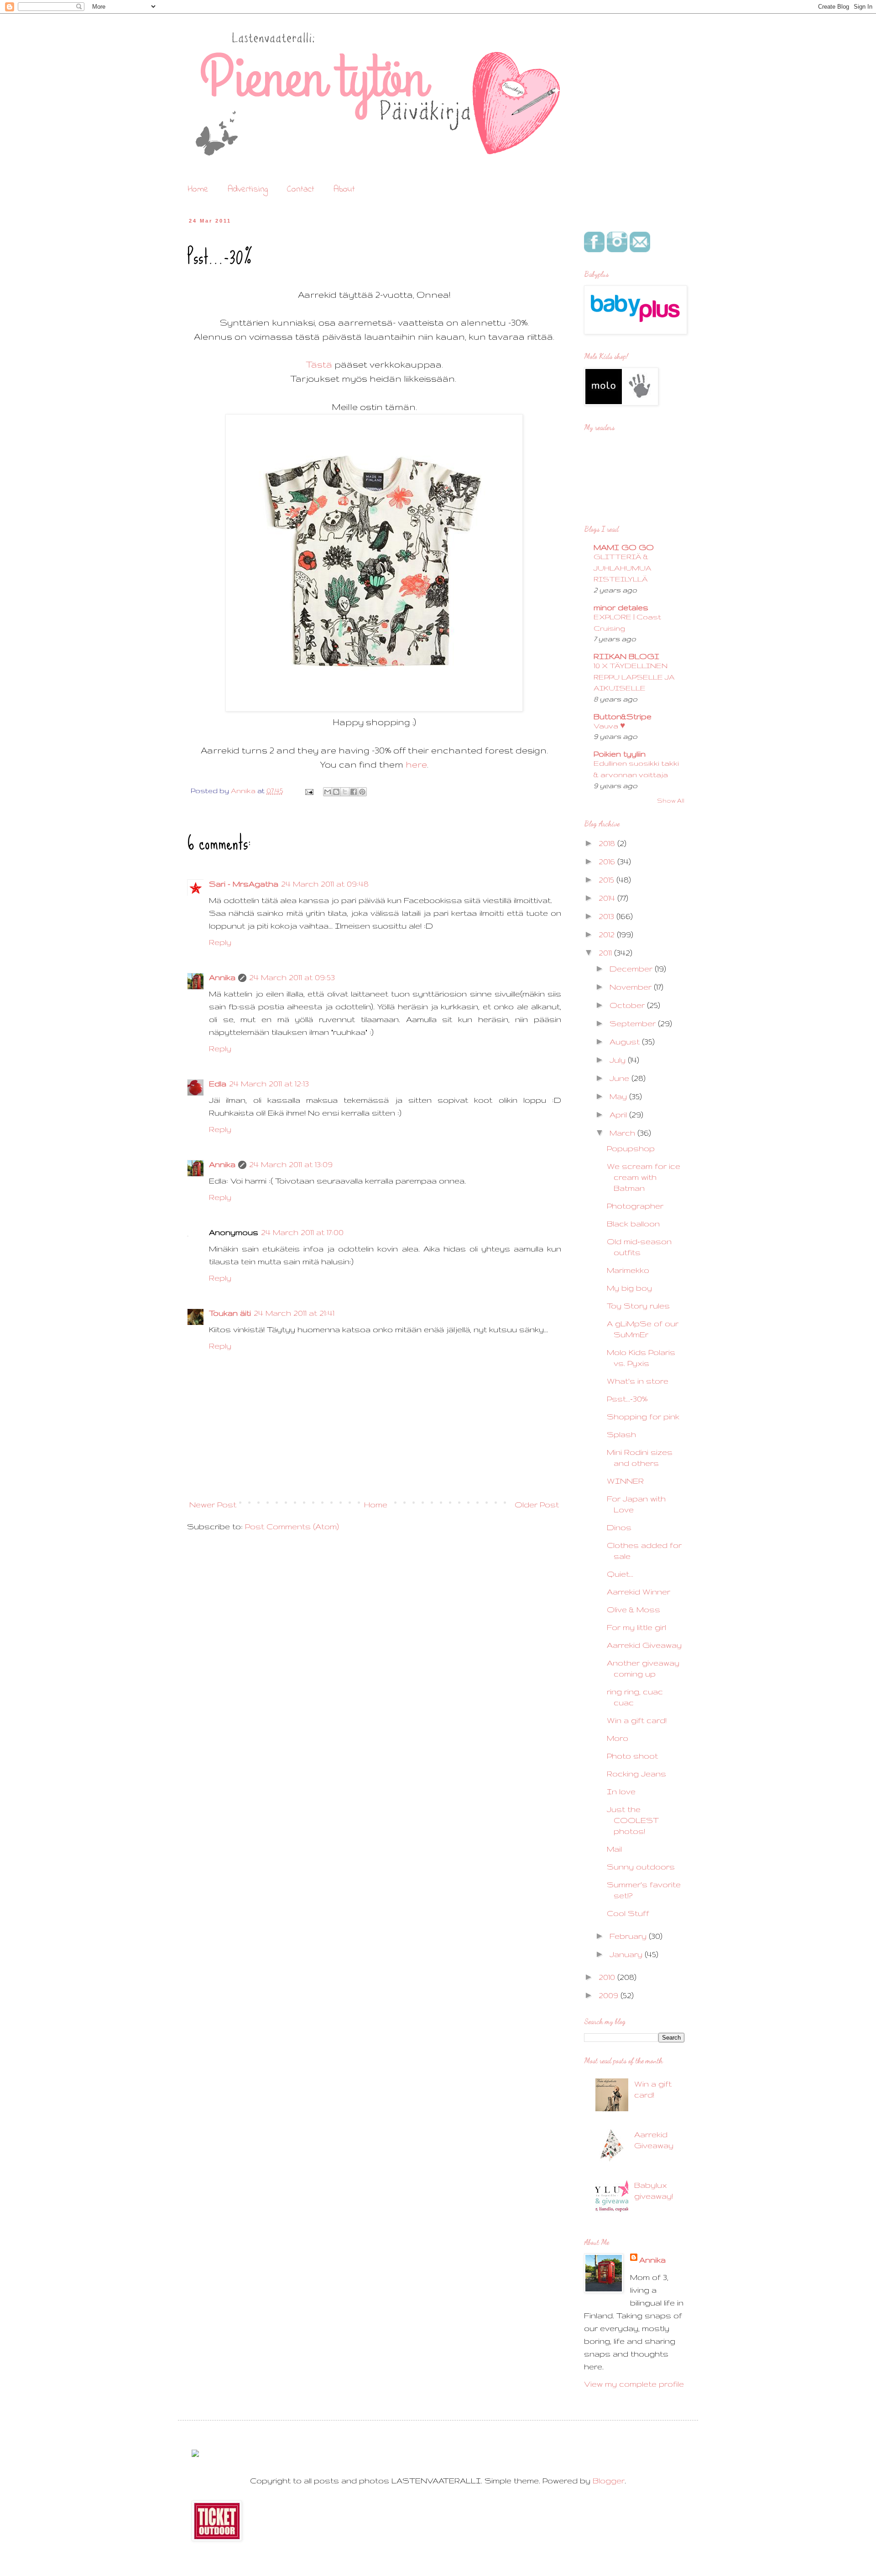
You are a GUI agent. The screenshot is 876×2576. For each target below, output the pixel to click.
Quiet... (620, 1574)
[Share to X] (345, 792)
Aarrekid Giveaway (644, 1645)
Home (198, 190)
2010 (608, 1977)
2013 (607, 916)
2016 (608, 861)
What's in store (638, 1381)
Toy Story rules (638, 1306)
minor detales (621, 607)
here (416, 764)
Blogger (609, 2480)
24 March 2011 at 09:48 (325, 884)
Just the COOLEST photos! (633, 1820)
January (627, 1954)
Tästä (319, 364)
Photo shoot (632, 1756)
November (632, 987)
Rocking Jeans (636, 1774)
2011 (606, 953)
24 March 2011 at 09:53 (292, 977)
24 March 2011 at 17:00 (302, 1232)
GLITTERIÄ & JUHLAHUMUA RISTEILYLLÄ (623, 568)
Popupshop (631, 1148)
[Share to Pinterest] (362, 792)
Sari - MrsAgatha (244, 884)
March (623, 1133)
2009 (610, 1995)
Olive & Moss (634, 1609)
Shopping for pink (643, 1416)
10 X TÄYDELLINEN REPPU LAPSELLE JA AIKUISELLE (634, 677)
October (628, 1005)
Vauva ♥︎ (609, 726)
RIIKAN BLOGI (626, 656)
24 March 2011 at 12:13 (269, 1083)
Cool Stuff (628, 1913)
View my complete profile (634, 2384)
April (619, 1114)
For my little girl (636, 1627)
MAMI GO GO (624, 547)
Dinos (619, 1527)
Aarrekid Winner (639, 1592)
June (620, 1078)
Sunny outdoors (641, 1867)
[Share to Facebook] (354, 792)
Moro (618, 1738)
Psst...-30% (627, 1399)
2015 (607, 880)
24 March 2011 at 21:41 (294, 1313)
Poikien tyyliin (620, 754)
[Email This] (328, 792)
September (634, 1023)
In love (621, 1791)
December (632, 969)
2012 (608, 934)
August (626, 1041)
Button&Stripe (623, 716)
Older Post (537, 1504)
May (619, 1096)
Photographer (635, 1206)
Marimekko (628, 1270)
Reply (220, 942)
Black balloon (633, 1223)
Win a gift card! (637, 1720)
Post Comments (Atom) (292, 1526)
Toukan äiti (230, 1313)
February (629, 1936)
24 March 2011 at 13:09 (291, 1164)
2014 (608, 898)
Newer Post (213, 1504)
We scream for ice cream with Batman (644, 1177)
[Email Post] (308, 791)
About (344, 190)
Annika (222, 977)
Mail (614, 1849)
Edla (218, 1083)
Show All (671, 800)
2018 (608, 843)
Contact (301, 190)
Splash (621, 1434)
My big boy (629, 1288)
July (619, 1060)
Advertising (248, 190)
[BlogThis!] (336, 792)
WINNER (625, 1481)
